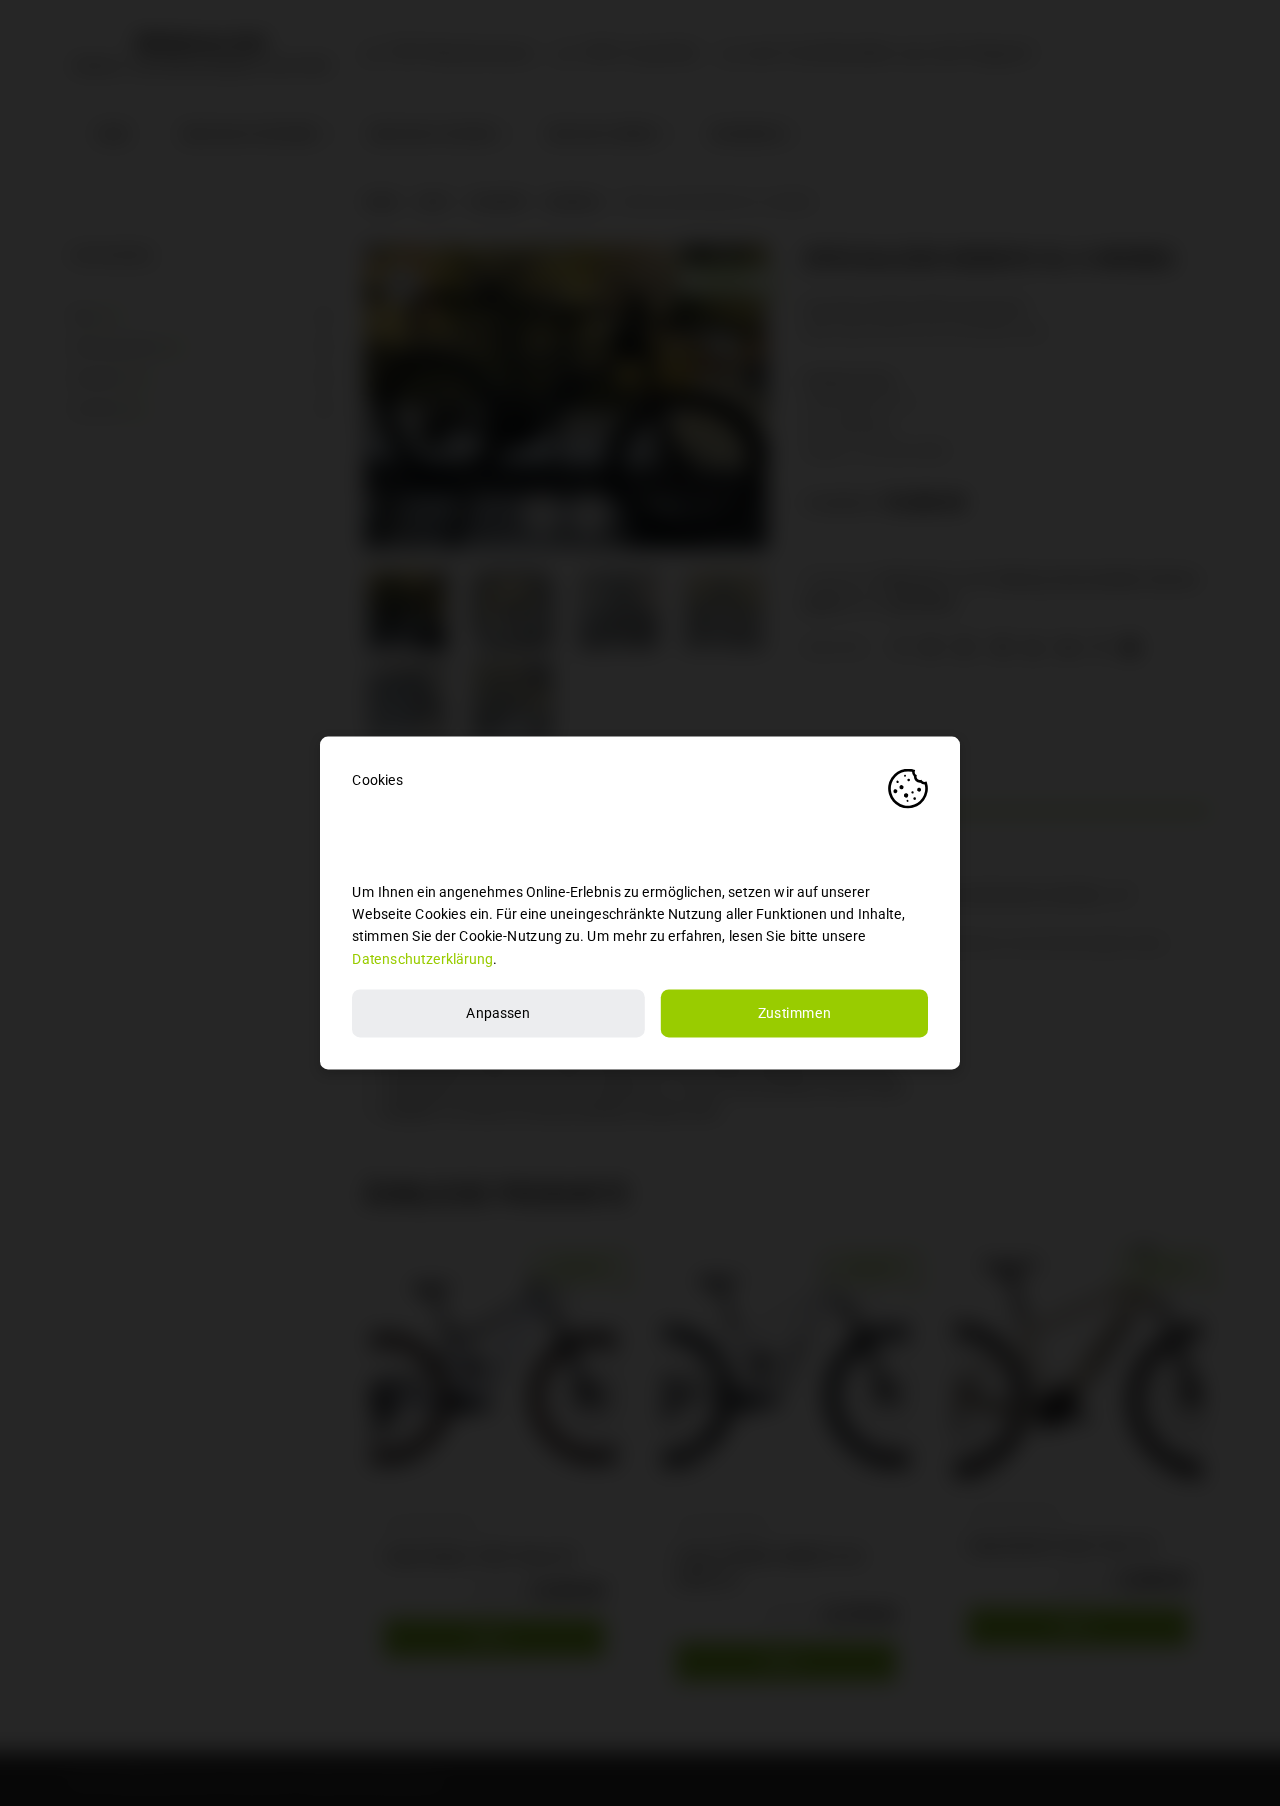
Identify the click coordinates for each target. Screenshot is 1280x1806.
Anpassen (498, 1013)
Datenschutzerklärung (422, 958)
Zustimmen (795, 1013)
